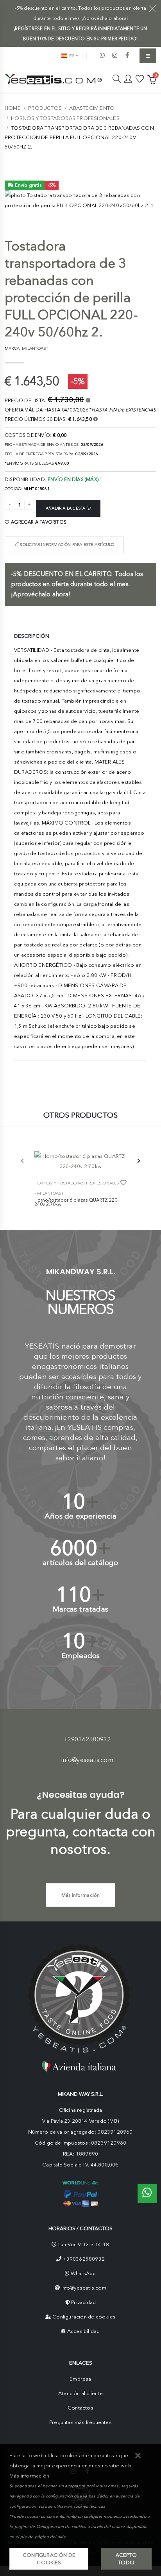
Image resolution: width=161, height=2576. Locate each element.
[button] (138, 2456)
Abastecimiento (92, 108)
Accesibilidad (84, 2331)
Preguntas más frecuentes (80, 2422)
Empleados (81, 1656)
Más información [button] (29, 2476)
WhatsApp (83, 2273)
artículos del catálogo (80, 1563)
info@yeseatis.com (87, 1760)
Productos (45, 108)
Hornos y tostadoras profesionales (65, 118)
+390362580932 (87, 1739)
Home (13, 108)
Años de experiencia (80, 1516)
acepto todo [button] (126, 2559)
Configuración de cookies (84, 2317)
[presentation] (23, 1161)
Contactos (80, 2408)
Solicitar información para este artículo (66, 545)
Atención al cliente (80, 2393)
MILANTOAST (50, 1193)
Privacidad (83, 2302)
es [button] (71, 56)
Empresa (80, 2379)
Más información (81, 1895)
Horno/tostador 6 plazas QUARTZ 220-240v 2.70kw (77, 1202)
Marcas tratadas (80, 1609)
